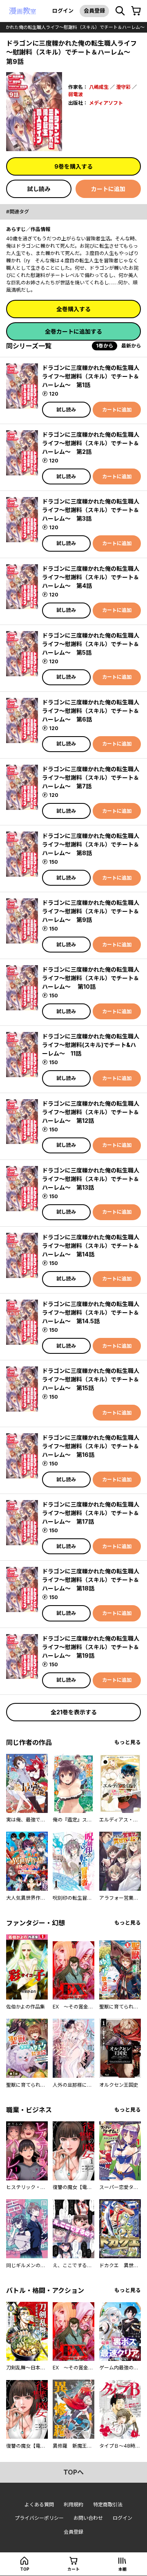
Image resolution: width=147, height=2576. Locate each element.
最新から (131, 346)
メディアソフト (106, 103)
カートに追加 (108, 189)
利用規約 (73, 2505)
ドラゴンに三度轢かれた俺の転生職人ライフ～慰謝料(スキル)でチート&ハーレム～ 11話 (91, 1045)
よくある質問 (39, 2505)
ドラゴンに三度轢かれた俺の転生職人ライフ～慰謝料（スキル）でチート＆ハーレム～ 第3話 (91, 510)
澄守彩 (123, 87)
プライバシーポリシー (39, 2518)
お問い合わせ (88, 2518)
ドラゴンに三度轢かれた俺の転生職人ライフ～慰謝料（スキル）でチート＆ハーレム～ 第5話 (91, 644)
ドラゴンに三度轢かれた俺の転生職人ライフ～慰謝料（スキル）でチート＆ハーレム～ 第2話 (91, 443)
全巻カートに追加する (73, 331)
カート (73, 2569)
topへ (73, 2472)
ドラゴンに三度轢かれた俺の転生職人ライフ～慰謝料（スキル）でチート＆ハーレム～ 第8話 (91, 844)
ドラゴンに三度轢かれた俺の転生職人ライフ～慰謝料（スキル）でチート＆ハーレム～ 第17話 (91, 1513)
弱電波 (76, 94)
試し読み (39, 189)
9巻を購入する (73, 166)
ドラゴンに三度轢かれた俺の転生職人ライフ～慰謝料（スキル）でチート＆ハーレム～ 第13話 (91, 1179)
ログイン (63, 11)
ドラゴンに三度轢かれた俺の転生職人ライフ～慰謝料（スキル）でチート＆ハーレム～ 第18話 (91, 1580)
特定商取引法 (108, 2505)
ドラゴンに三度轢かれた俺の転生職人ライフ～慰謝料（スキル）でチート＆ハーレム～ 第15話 (91, 1379)
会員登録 (94, 11)
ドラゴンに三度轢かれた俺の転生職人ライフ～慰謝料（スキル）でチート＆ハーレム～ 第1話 (91, 376)
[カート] (136, 11)
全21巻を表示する (74, 1712)
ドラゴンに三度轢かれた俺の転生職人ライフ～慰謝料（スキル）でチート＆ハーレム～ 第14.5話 (91, 1312)
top (25, 2569)
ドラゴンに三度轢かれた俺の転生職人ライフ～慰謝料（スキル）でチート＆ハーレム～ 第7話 (91, 778)
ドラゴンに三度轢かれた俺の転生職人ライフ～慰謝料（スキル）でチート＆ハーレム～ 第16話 (91, 1446)
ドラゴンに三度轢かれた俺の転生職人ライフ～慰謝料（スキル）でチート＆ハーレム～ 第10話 (91, 978)
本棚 (122, 2569)
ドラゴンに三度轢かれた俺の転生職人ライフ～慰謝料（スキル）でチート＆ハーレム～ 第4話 (91, 577)
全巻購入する (73, 309)
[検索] (120, 11)
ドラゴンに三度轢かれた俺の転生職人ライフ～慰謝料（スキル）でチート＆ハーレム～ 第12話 (91, 1112)
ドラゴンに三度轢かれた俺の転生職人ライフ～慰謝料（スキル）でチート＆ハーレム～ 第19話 (91, 1647)
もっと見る (128, 1742)
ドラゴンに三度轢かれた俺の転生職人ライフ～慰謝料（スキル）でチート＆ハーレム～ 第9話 (91, 911)
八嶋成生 (99, 87)
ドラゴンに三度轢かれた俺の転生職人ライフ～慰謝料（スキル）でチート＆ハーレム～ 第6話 (91, 711)
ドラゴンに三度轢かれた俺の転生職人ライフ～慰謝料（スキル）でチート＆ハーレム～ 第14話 (91, 1246)
